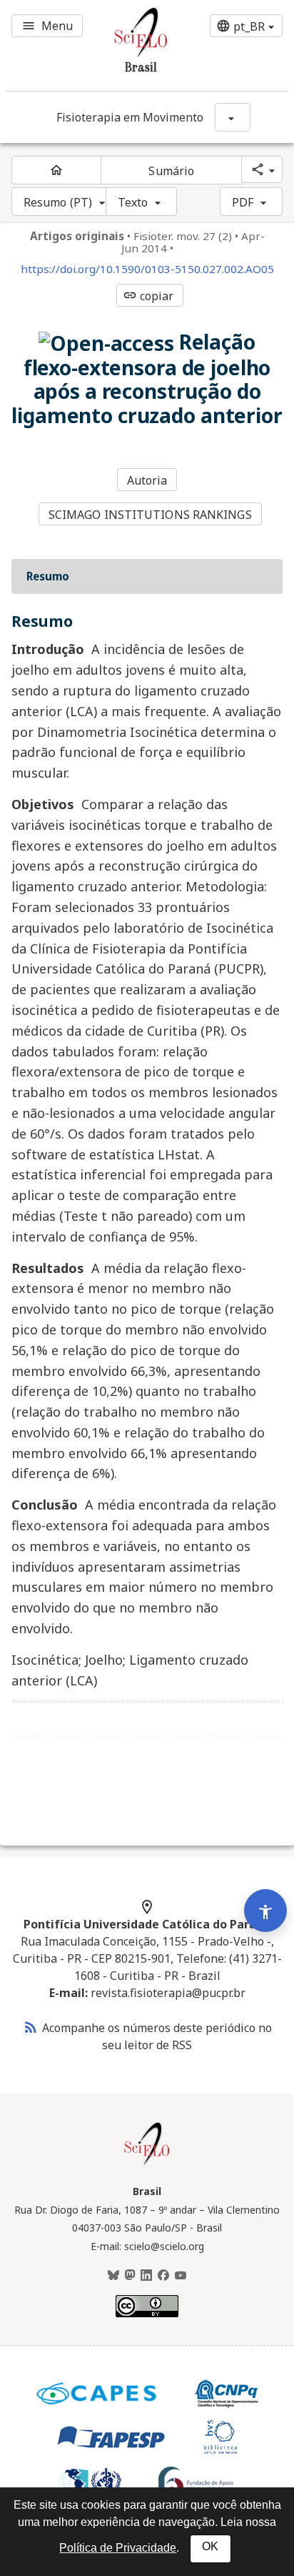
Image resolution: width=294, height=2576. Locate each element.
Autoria (147, 480)
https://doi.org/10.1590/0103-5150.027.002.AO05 (147, 269)
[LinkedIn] (146, 2276)
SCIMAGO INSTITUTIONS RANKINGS (150, 515)
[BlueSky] (113, 2276)
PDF (243, 202)
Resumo (48, 576)
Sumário (171, 171)
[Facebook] (163, 2276)
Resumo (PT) (58, 202)
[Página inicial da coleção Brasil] (147, 2163)
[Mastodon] (130, 2276)
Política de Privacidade (118, 2548)
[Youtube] (181, 2276)
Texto (133, 202)
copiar (148, 296)
